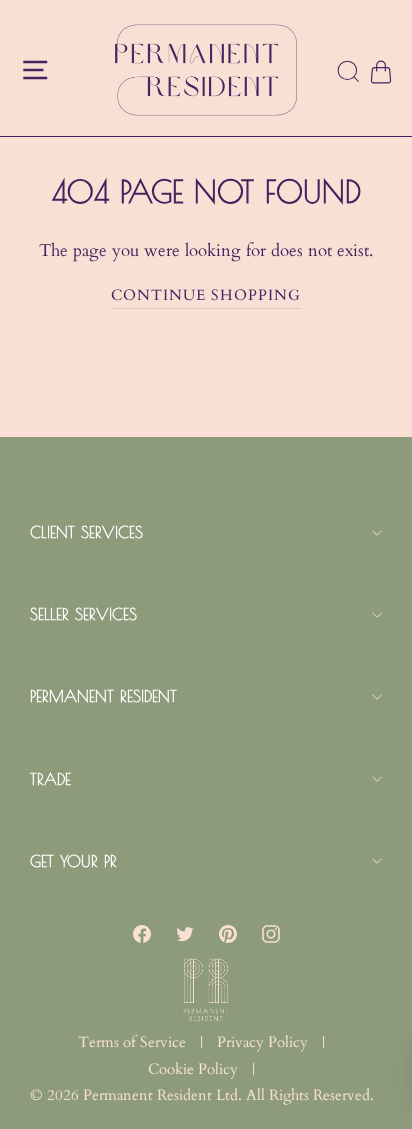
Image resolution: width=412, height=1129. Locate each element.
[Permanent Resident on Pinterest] (228, 933)
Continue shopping (206, 295)
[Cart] (380, 72)
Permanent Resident (103, 696)
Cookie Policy (193, 1069)
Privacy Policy (262, 1042)
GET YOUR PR (73, 861)
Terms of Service (132, 1042)
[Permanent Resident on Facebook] (142, 933)
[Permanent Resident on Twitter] (185, 933)
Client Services (86, 532)
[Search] (349, 73)
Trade (50, 779)
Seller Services (83, 614)
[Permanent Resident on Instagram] (271, 933)
